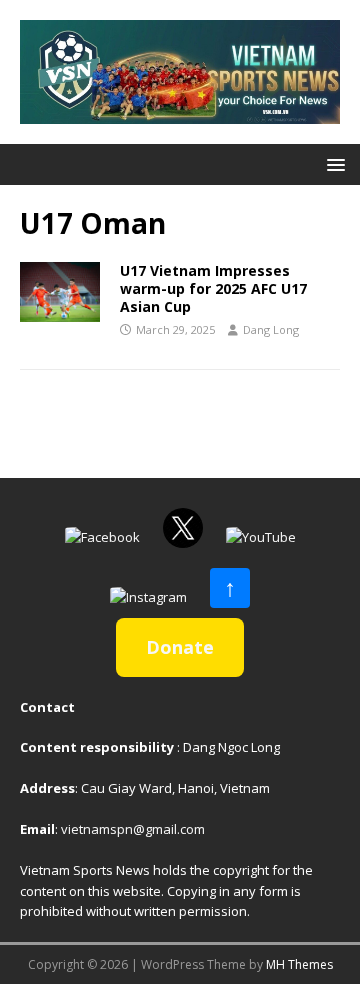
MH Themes (299, 964)
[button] (332, 163)
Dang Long (271, 329)
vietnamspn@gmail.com (133, 829)
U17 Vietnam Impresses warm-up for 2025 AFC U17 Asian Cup (213, 288)
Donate (180, 647)
